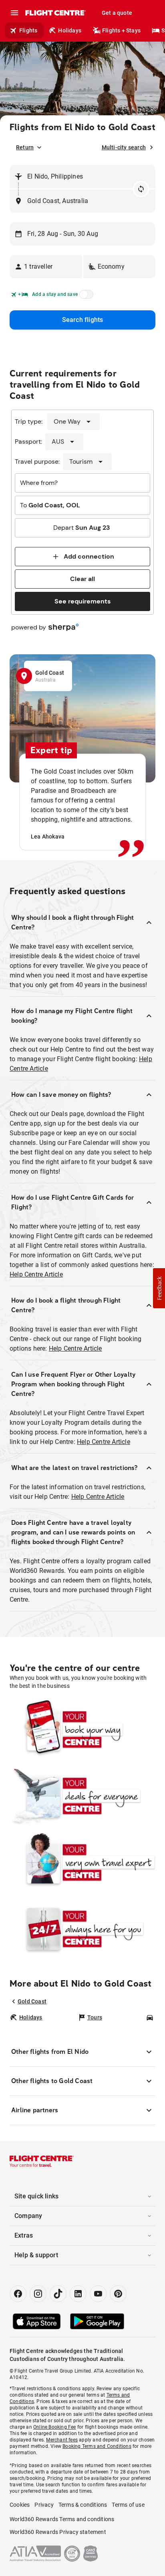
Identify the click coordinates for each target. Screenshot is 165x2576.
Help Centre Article (36, 1274)
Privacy (44, 2505)
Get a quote (117, 13)
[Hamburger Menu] (14, 13)
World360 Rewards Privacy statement (58, 2532)
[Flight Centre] (55, 13)
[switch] (85, 297)
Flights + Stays (121, 30)
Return (25, 147)
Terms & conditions (83, 2505)
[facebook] (18, 2294)
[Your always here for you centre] (82, 1929)
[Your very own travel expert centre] (82, 1862)
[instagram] (38, 2294)
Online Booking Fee (55, 2427)
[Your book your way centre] (82, 1729)
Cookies (20, 2505)
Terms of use (128, 2505)
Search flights (83, 320)
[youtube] (98, 2294)
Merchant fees (62, 2440)
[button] (46, 267)
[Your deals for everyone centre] (82, 1796)
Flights (28, 30)
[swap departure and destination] (141, 189)
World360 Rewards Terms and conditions (62, 2519)
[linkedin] (78, 2294)
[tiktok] (58, 2294)
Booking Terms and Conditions (97, 2446)
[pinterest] (118, 2294)
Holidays (70, 30)
